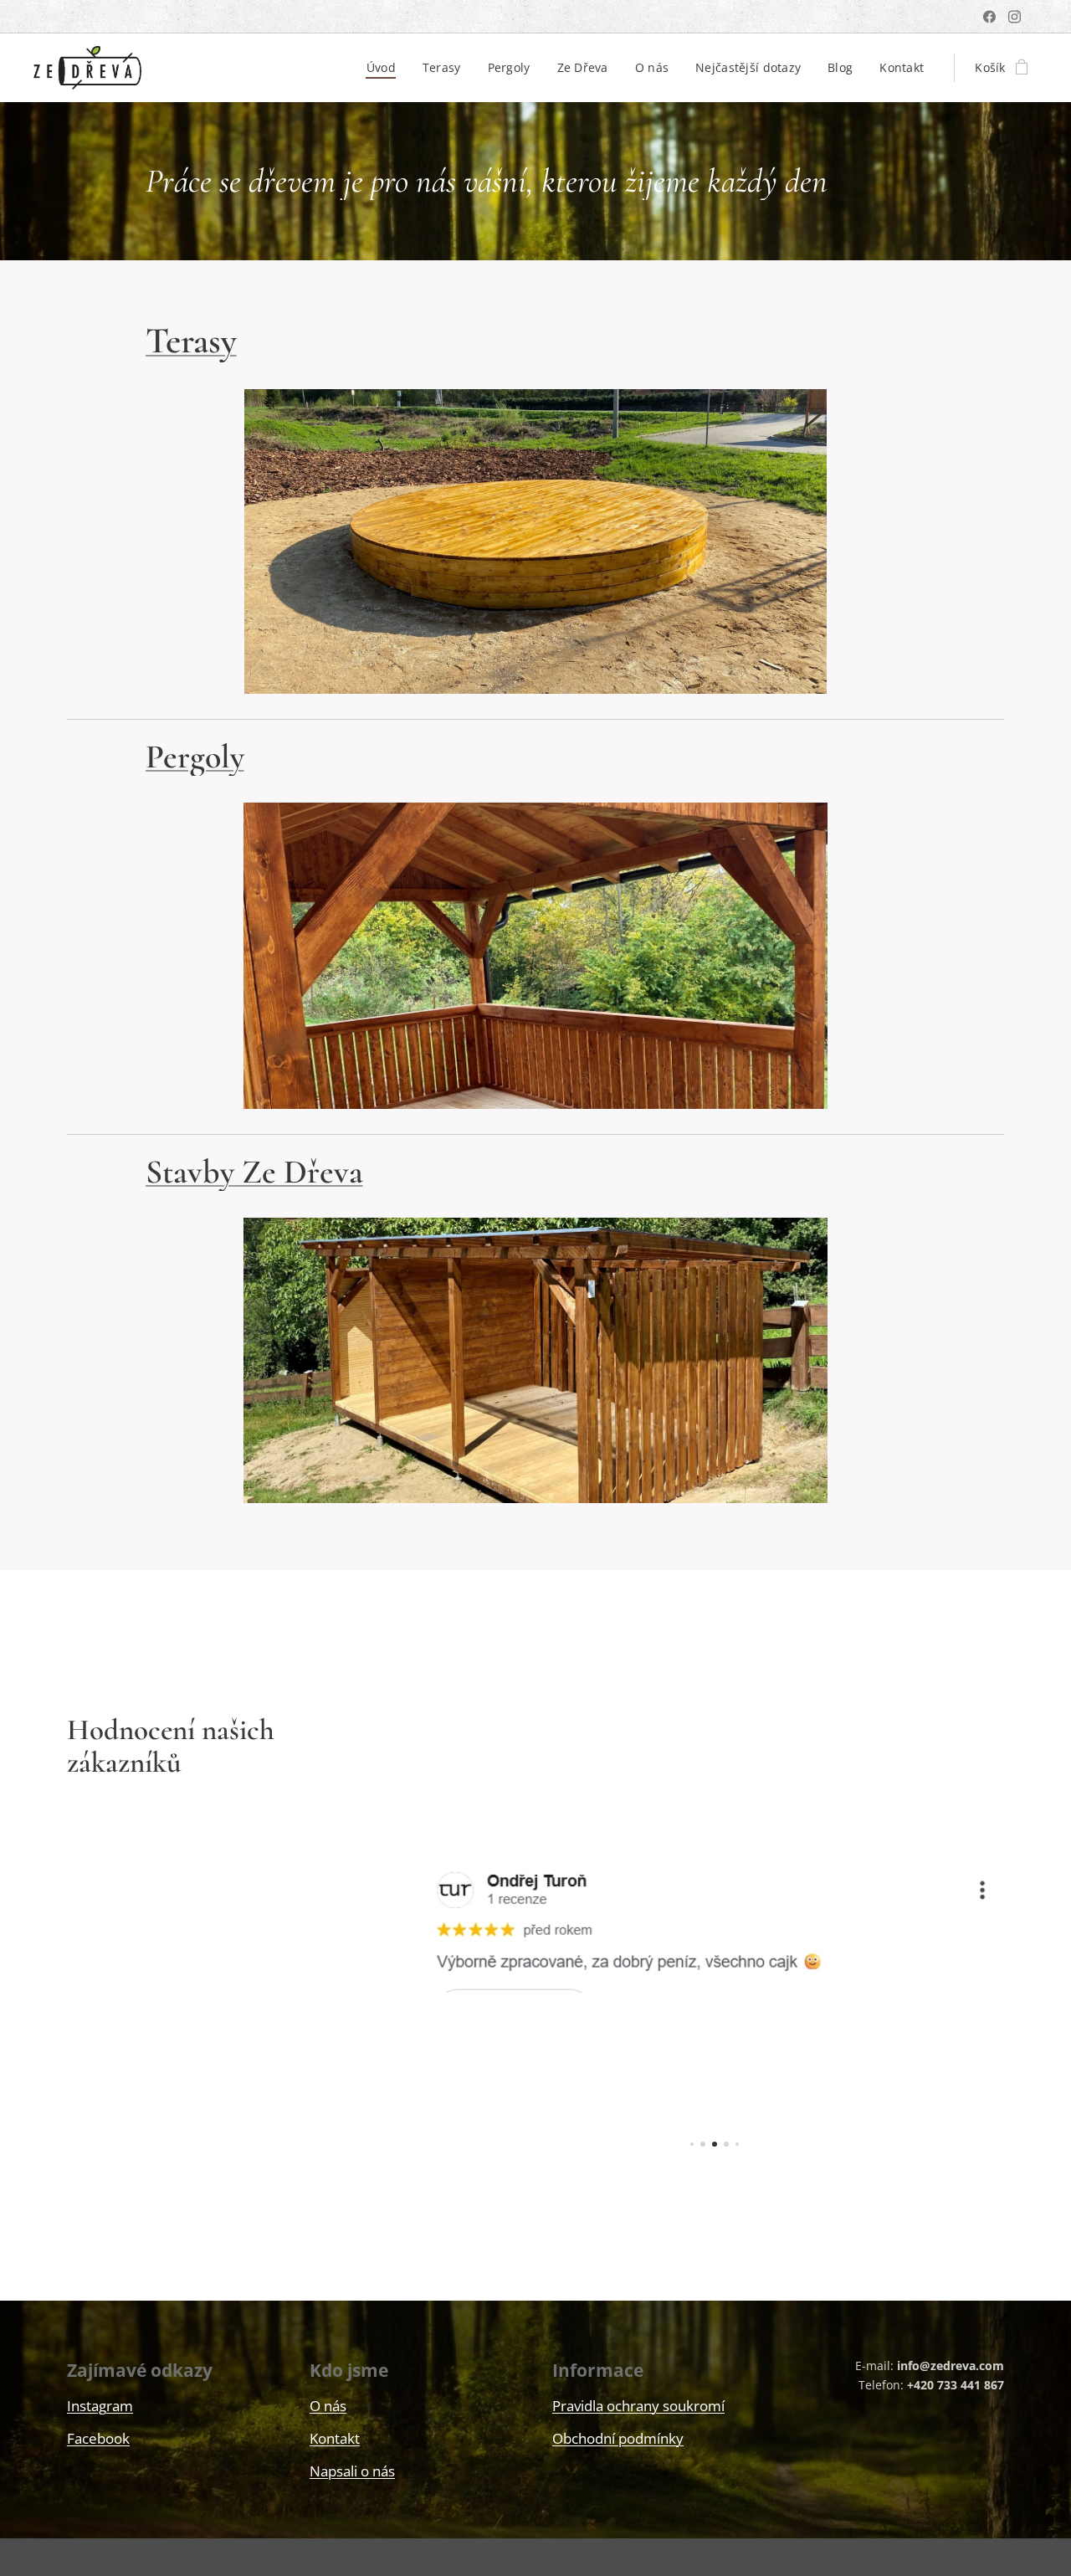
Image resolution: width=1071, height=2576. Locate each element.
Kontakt (335, 2438)
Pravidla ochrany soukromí (638, 2406)
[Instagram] (1015, 17)
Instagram (100, 2406)
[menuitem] (386, 68)
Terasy (191, 341)
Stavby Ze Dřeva (254, 1172)
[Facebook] (989, 17)
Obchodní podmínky (618, 2438)
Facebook (98, 2438)
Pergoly (195, 757)
